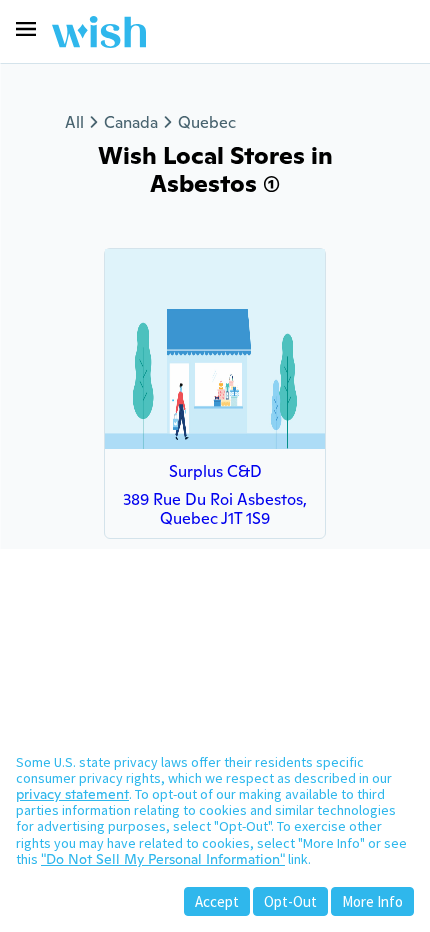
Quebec (207, 122)
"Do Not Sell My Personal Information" (163, 859)
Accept (217, 901)
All (74, 122)
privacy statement (72, 794)
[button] (26, 29)
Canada (131, 122)
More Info (372, 901)
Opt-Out (290, 901)
